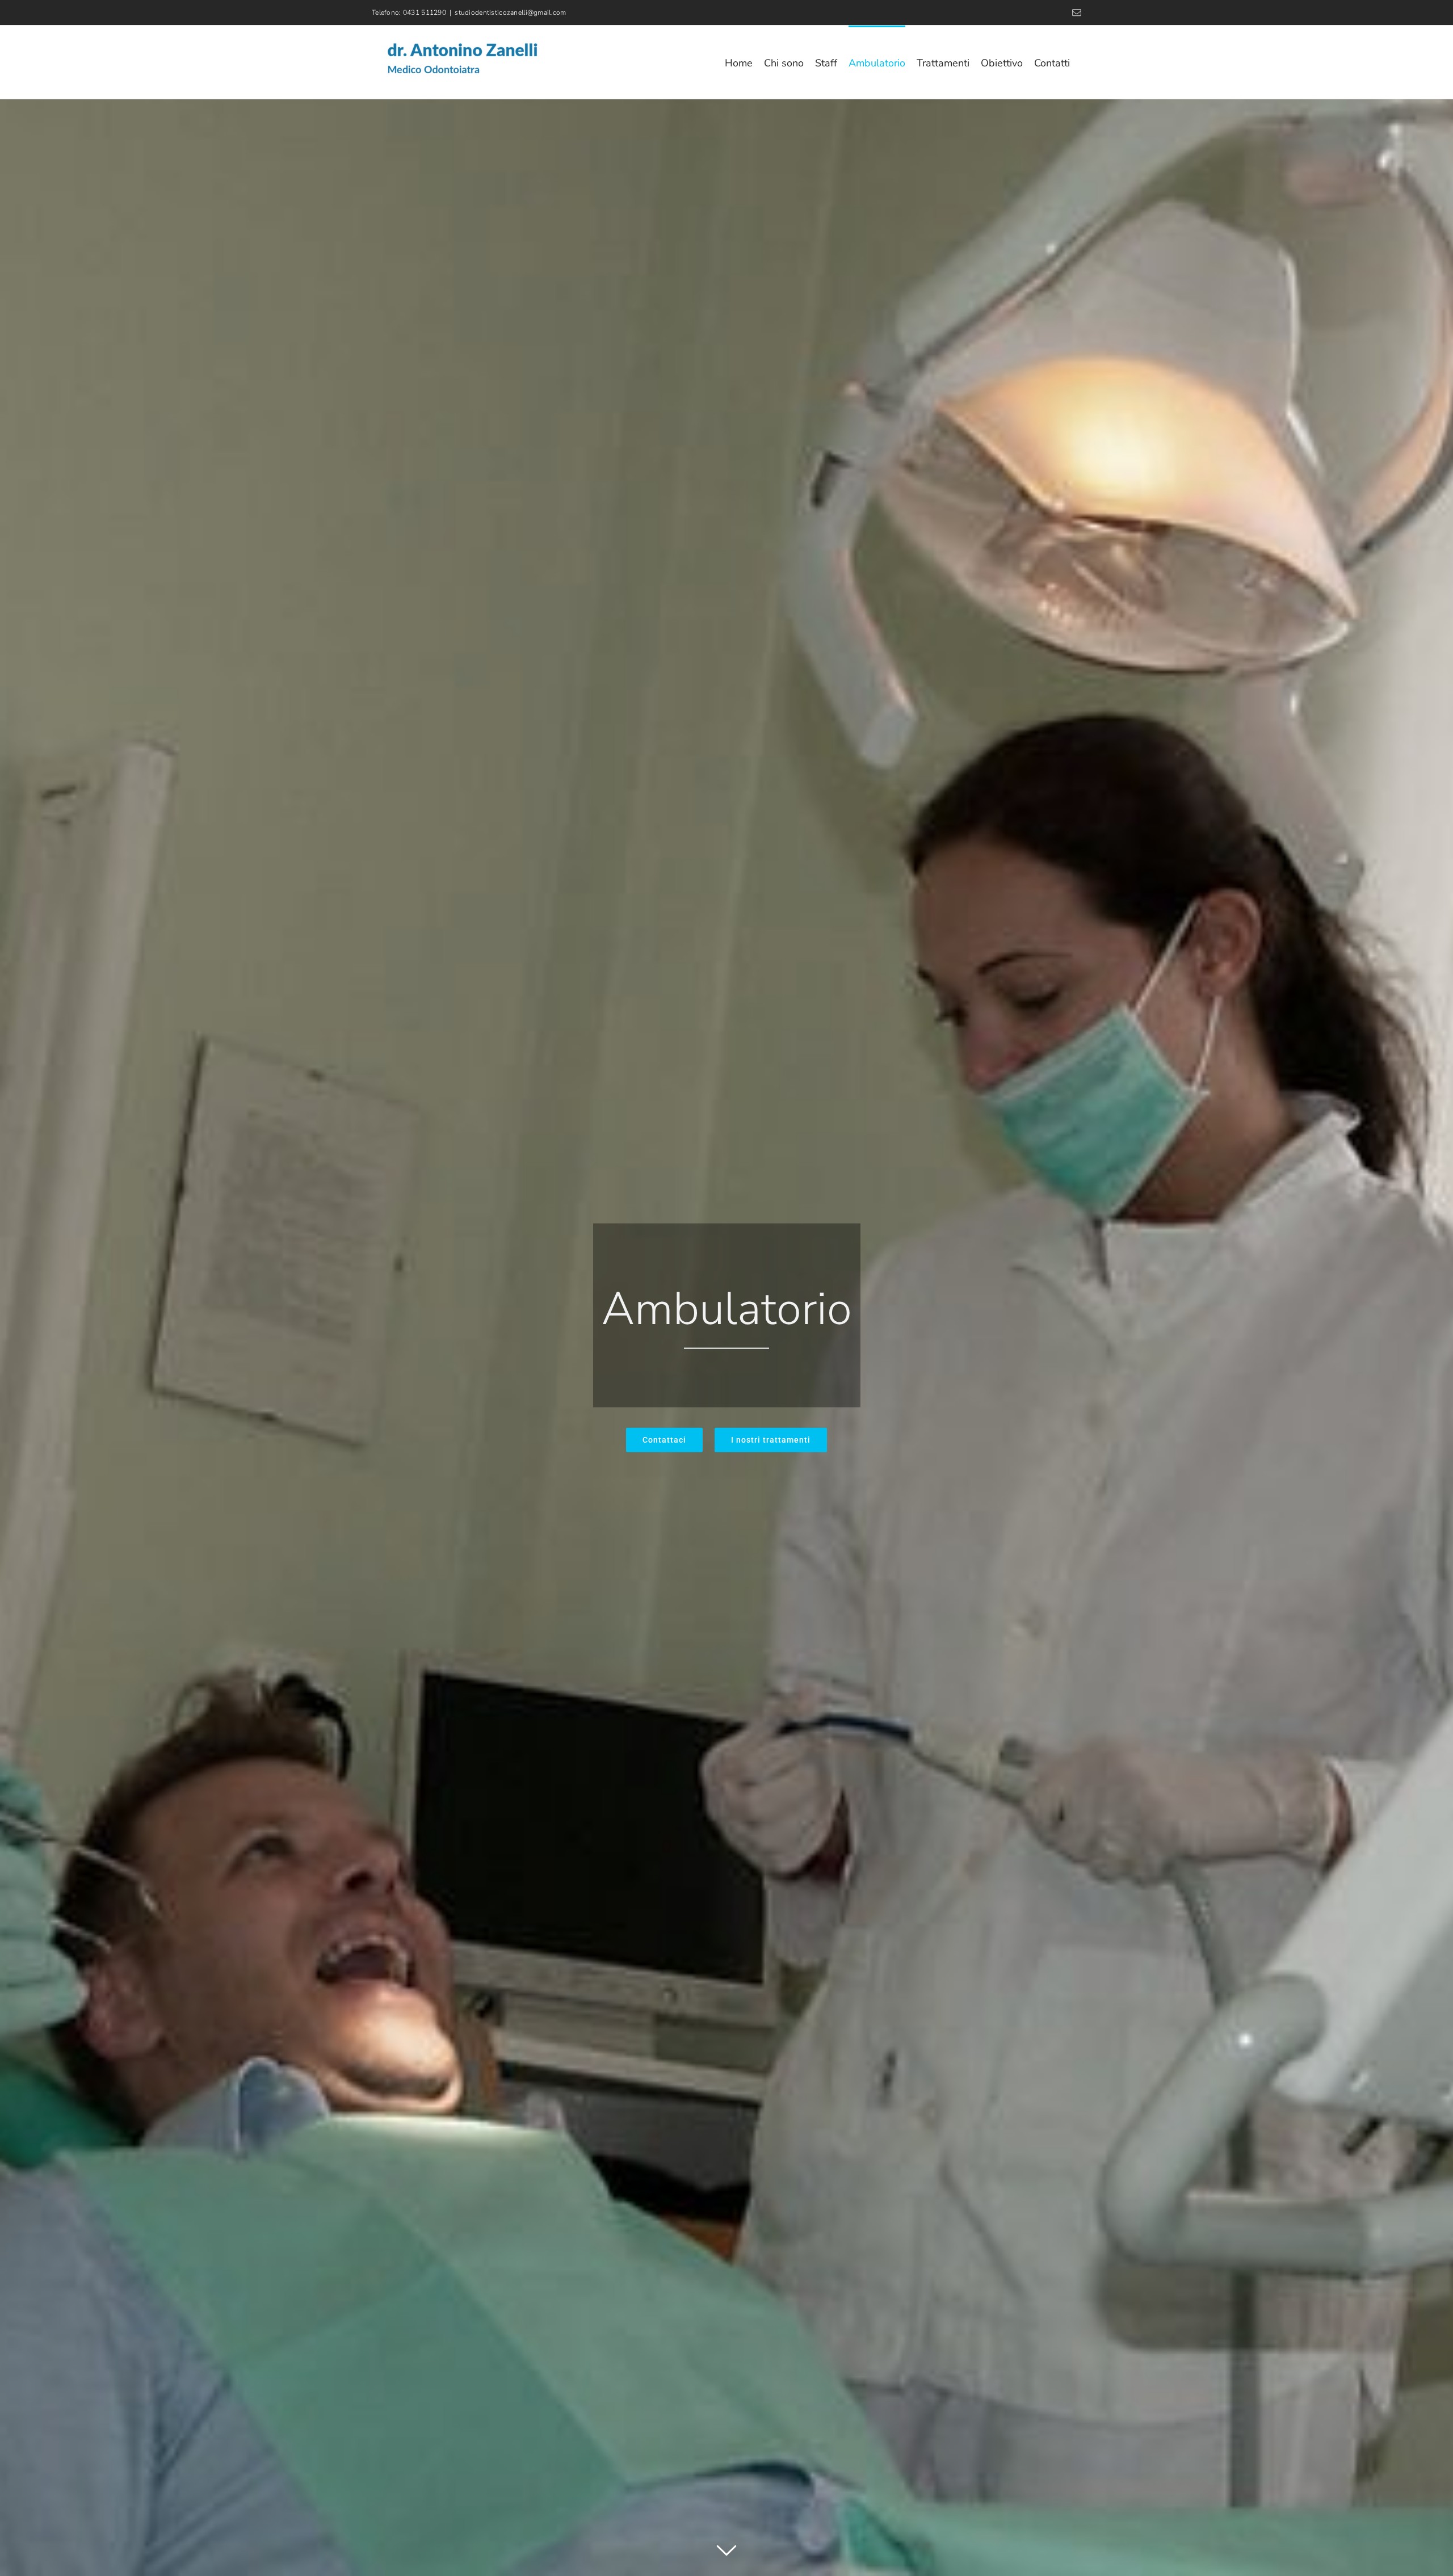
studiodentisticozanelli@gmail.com (510, 12)
